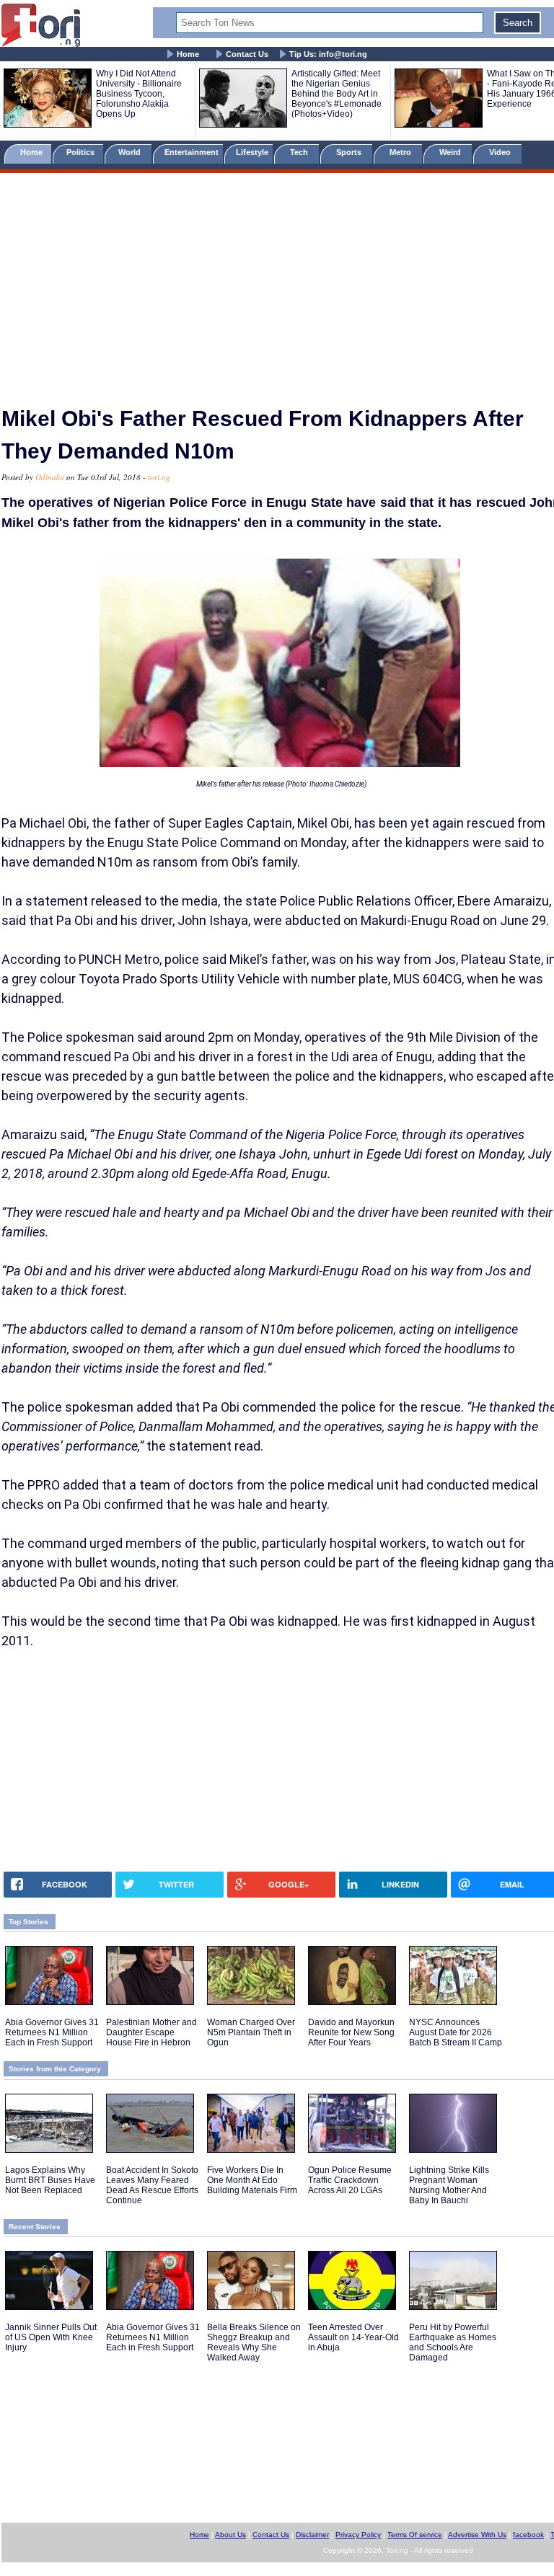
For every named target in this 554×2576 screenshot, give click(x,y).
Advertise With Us (477, 2535)
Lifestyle (252, 152)
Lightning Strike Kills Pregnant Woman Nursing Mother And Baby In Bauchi (449, 2185)
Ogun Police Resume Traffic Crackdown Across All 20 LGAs (350, 2180)
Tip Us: (328, 54)
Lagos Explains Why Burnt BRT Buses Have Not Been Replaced (50, 2180)
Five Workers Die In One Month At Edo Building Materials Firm (252, 2180)
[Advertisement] (277, 283)
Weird (451, 152)
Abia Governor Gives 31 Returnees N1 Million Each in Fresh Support (52, 2032)
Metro (401, 152)
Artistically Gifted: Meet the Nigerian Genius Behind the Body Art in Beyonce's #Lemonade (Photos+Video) (337, 94)
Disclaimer (312, 2535)
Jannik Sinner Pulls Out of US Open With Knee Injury (51, 2337)
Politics (82, 152)
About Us (230, 2535)
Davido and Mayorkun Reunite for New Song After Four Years (351, 2032)
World (132, 152)
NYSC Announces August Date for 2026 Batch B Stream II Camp (456, 2032)
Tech (300, 152)
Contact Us (247, 54)
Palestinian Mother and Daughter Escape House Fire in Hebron (151, 2032)
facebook (528, 2535)
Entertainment (192, 152)
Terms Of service (415, 2535)
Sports (350, 152)
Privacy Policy (358, 2535)
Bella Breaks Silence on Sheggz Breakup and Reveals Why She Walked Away (254, 2342)
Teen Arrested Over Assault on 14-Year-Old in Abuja (353, 2337)
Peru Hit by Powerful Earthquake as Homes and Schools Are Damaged (453, 2342)
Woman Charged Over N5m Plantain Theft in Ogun (251, 2032)
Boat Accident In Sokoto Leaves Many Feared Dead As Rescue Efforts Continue (152, 2185)
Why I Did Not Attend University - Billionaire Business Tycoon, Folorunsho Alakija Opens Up (139, 94)
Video (501, 152)
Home (188, 54)
